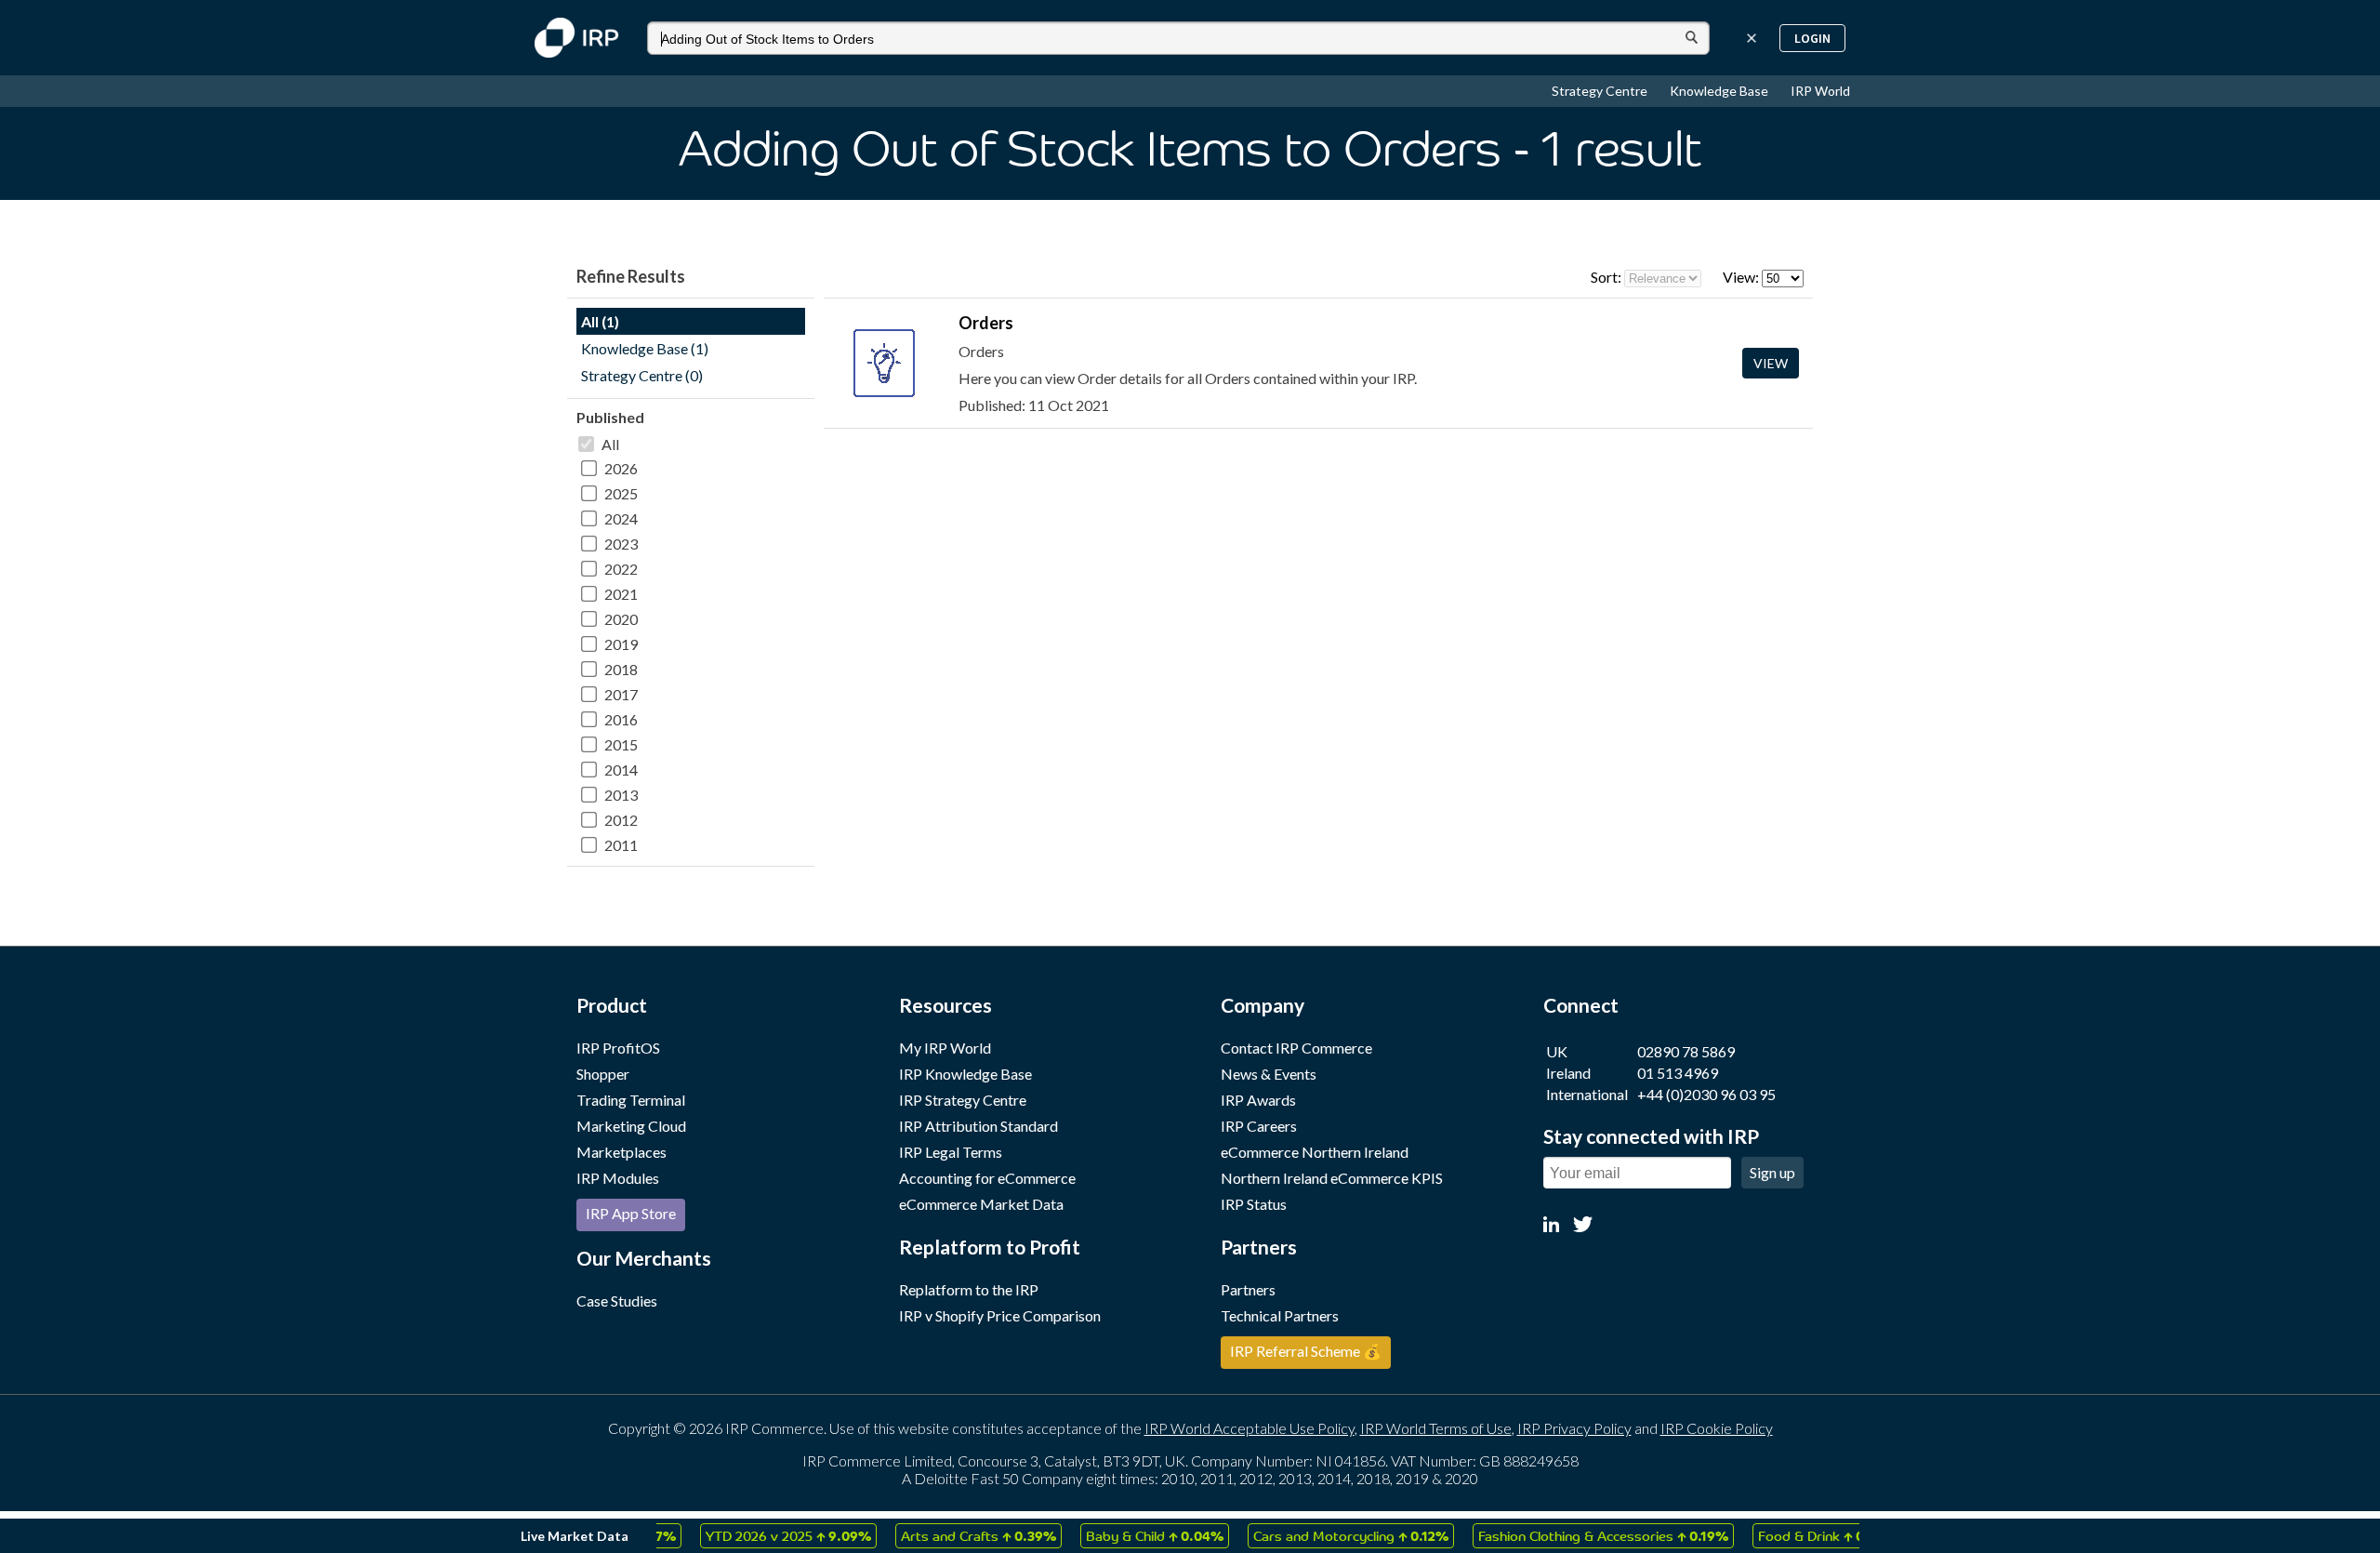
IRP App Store (631, 1213)
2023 (621, 544)
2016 (621, 719)
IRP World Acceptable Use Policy (1249, 1428)
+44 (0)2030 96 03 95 (1706, 1094)
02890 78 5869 (1686, 1051)
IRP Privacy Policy (1574, 1428)
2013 (621, 795)
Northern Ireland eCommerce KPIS (1332, 1178)
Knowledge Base (1720, 91)
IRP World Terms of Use (1436, 1428)
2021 (621, 594)
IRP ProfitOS (618, 1048)
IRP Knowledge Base (965, 1074)
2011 (621, 845)
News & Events (1269, 1074)
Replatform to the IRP (969, 1289)
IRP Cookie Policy (1717, 1428)
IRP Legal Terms (951, 1152)
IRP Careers (1259, 1126)
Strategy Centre (1601, 91)
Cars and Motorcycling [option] (1323, 1535)
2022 (621, 569)
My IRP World (945, 1048)
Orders (986, 323)
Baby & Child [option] (1127, 1535)
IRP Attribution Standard (978, 1126)
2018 (621, 669)
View (1771, 363)
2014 (621, 770)
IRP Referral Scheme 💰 (1306, 1351)
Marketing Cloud (631, 1126)
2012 (621, 820)
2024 (621, 518)
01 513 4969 (1678, 1073)
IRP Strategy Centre (963, 1100)
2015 (621, 744)
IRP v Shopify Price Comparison (1000, 1315)
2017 (621, 694)
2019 (621, 644)
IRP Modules (618, 1178)
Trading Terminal (631, 1100)
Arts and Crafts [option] (951, 1535)
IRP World (1820, 91)
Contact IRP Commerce (1296, 1048)
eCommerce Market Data (981, 1204)
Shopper (603, 1074)
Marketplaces (621, 1152)
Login (1812, 38)
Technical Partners (1280, 1315)
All (610, 444)
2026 (621, 468)
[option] (760, 1536)
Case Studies (617, 1301)
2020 (621, 619)
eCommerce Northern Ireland (1315, 1152)
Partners (1248, 1289)
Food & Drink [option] (1800, 1535)
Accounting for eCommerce (987, 1178)
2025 (621, 493)
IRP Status (1254, 1204)
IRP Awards (1258, 1100)
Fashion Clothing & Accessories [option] (1575, 1535)
